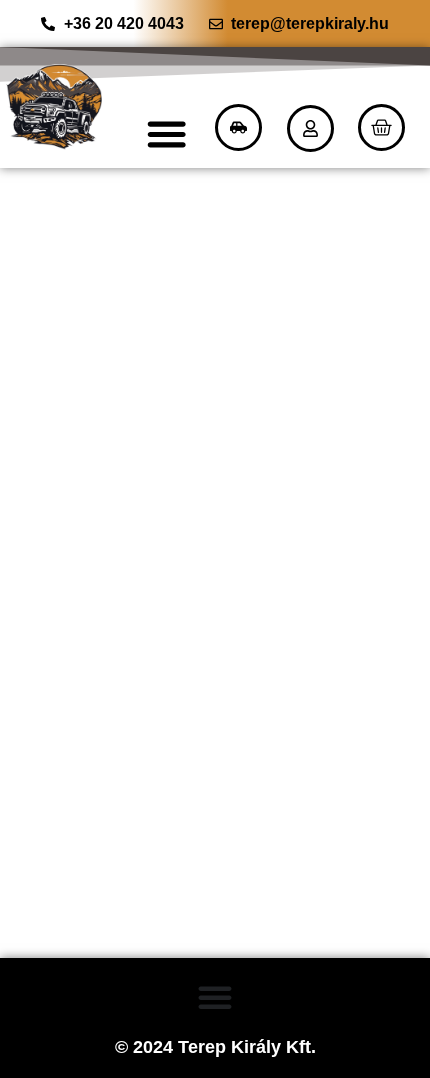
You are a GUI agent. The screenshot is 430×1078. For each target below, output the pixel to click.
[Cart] (381, 127)
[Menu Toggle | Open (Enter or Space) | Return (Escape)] (167, 133)
